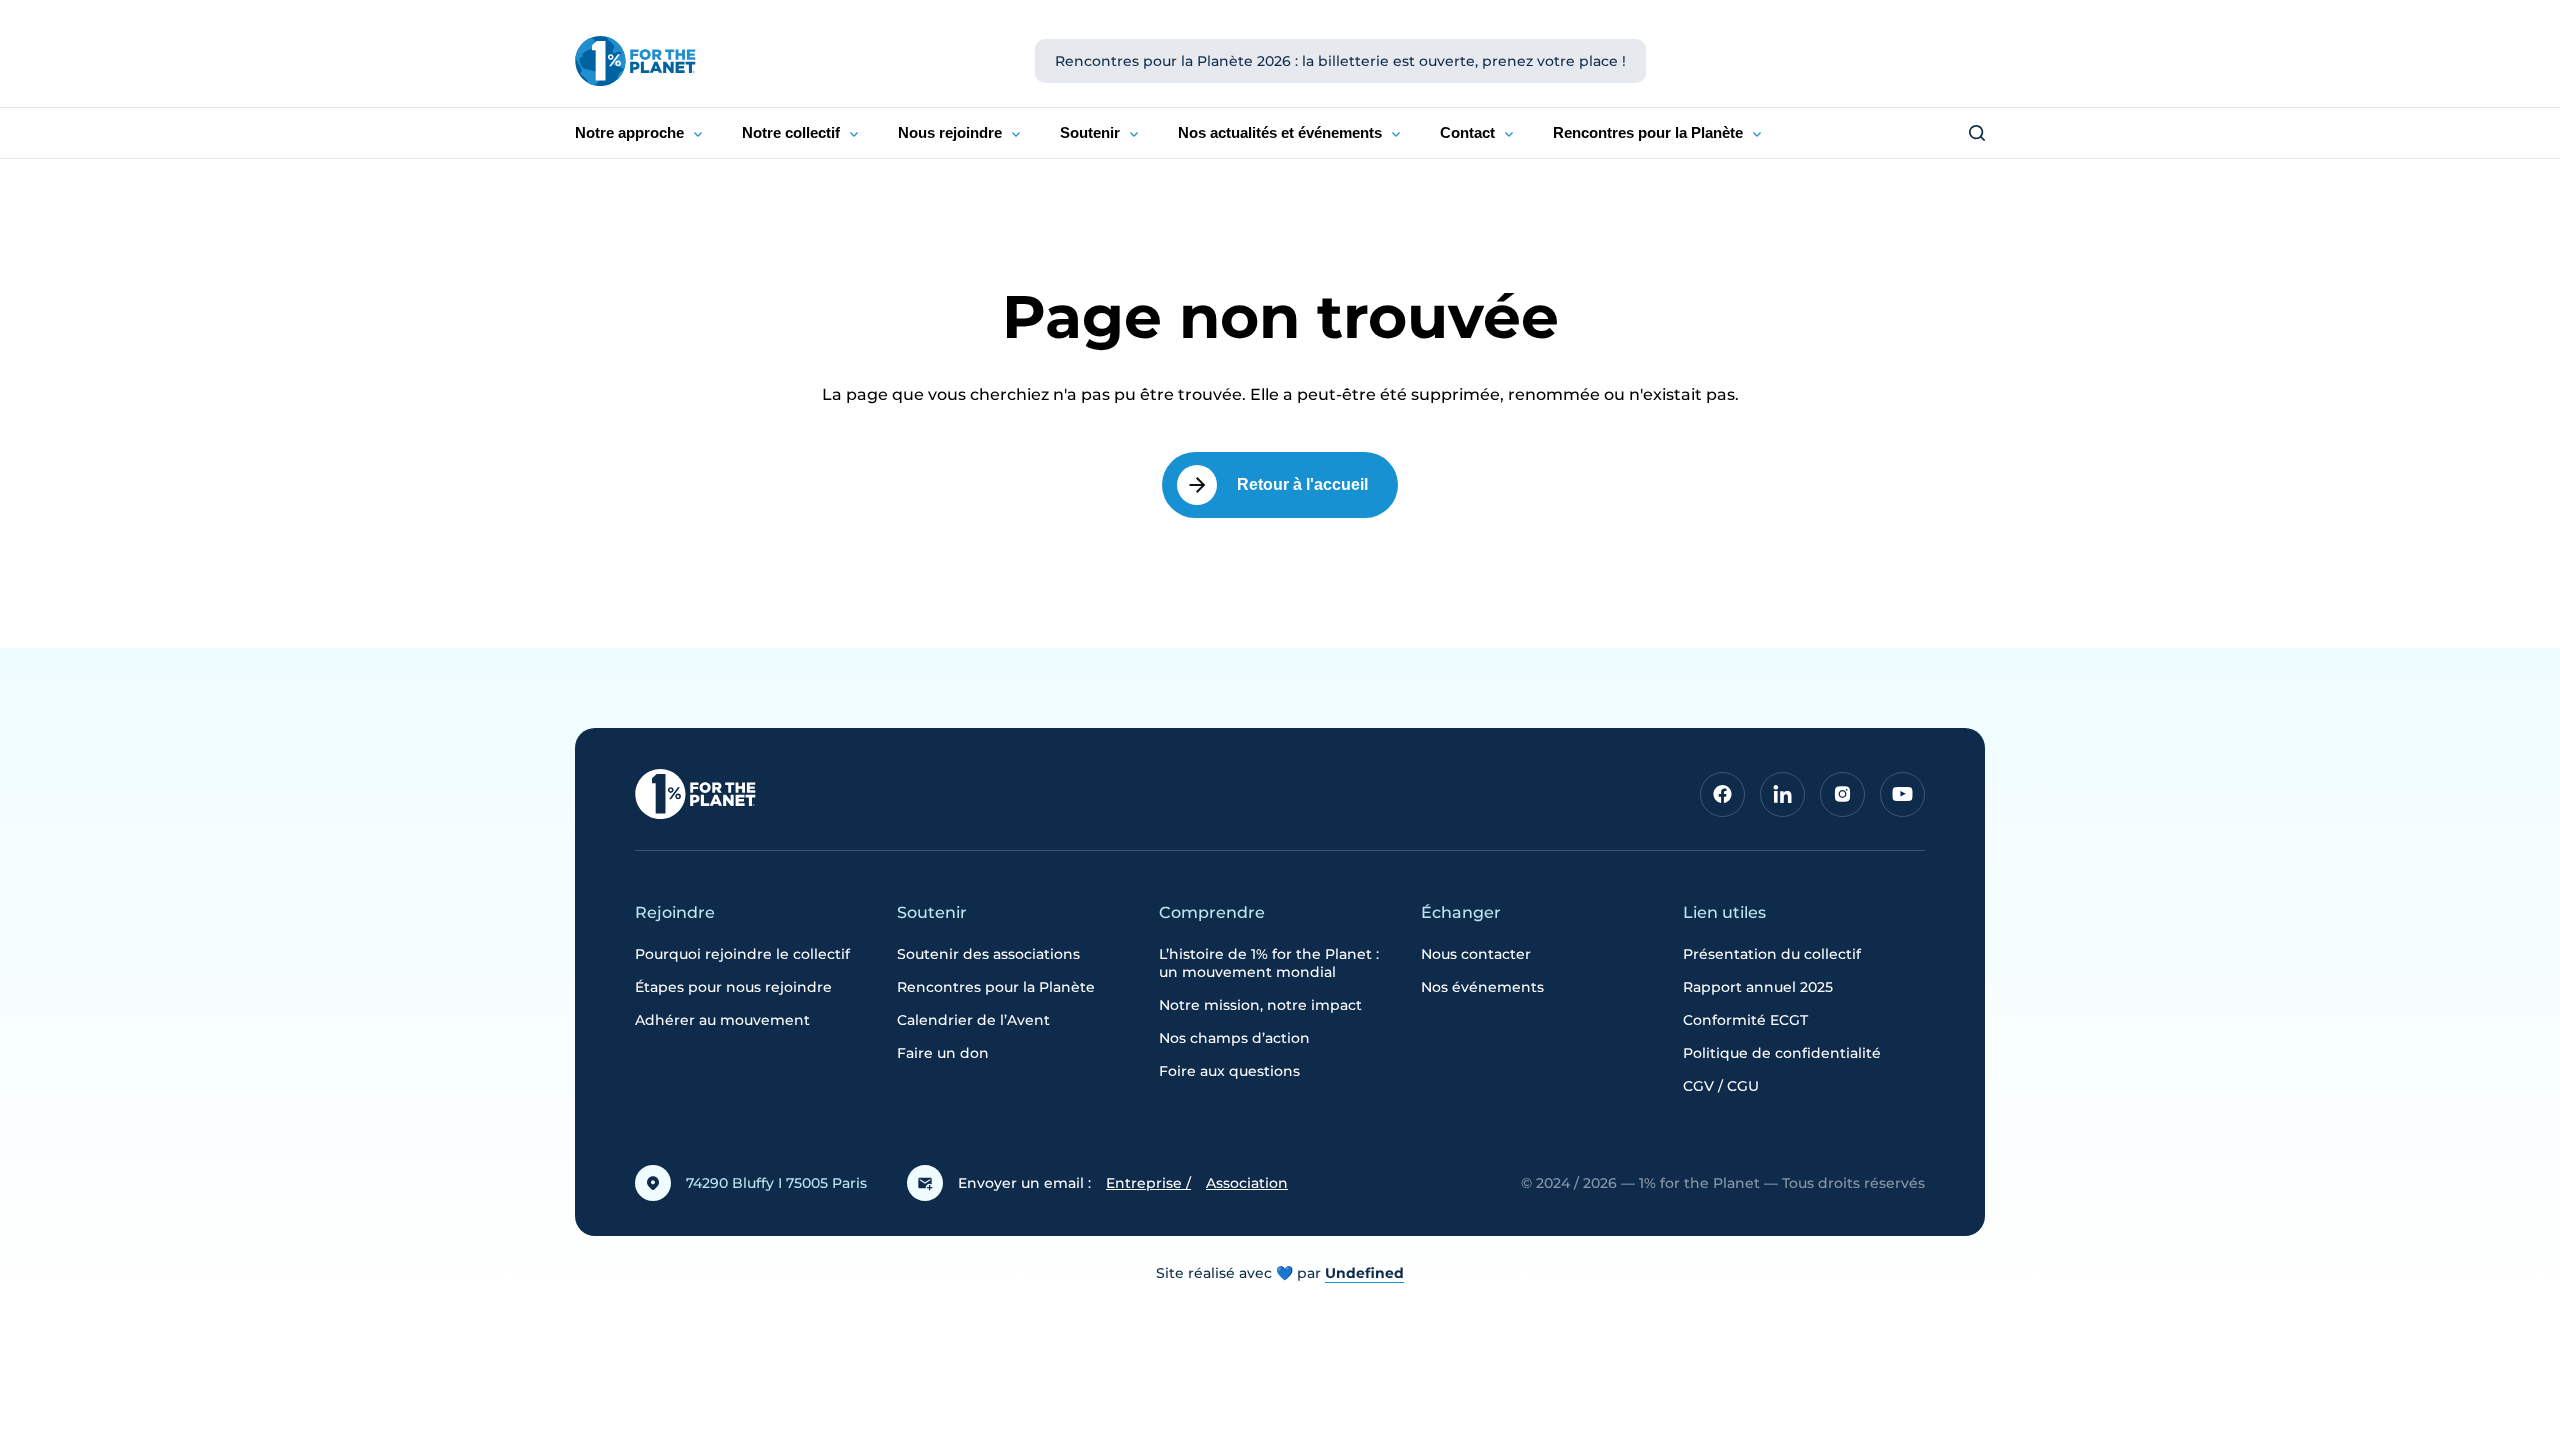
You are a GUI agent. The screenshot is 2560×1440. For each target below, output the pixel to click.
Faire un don (943, 1053)
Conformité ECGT (1745, 1020)
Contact (1467, 132)
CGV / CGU (1721, 1086)
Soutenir (1090, 132)
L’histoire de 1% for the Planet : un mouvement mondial (1269, 963)
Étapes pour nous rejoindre (733, 987)
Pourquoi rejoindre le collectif (742, 954)
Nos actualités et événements (1280, 132)
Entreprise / (1148, 1183)
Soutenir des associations (988, 954)
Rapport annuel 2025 (1758, 987)
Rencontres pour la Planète (1648, 132)
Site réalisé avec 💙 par (1280, 1273)
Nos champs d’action (1234, 1038)
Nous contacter (1476, 954)
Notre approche (629, 132)
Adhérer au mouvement (722, 1020)
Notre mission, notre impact (1260, 1005)
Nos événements (1482, 987)
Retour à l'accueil (1302, 484)
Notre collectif (791, 132)
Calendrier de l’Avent (973, 1020)
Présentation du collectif (1772, 954)
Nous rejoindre (950, 132)
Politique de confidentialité (1782, 1053)
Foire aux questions (1229, 1071)
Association (1247, 1183)
